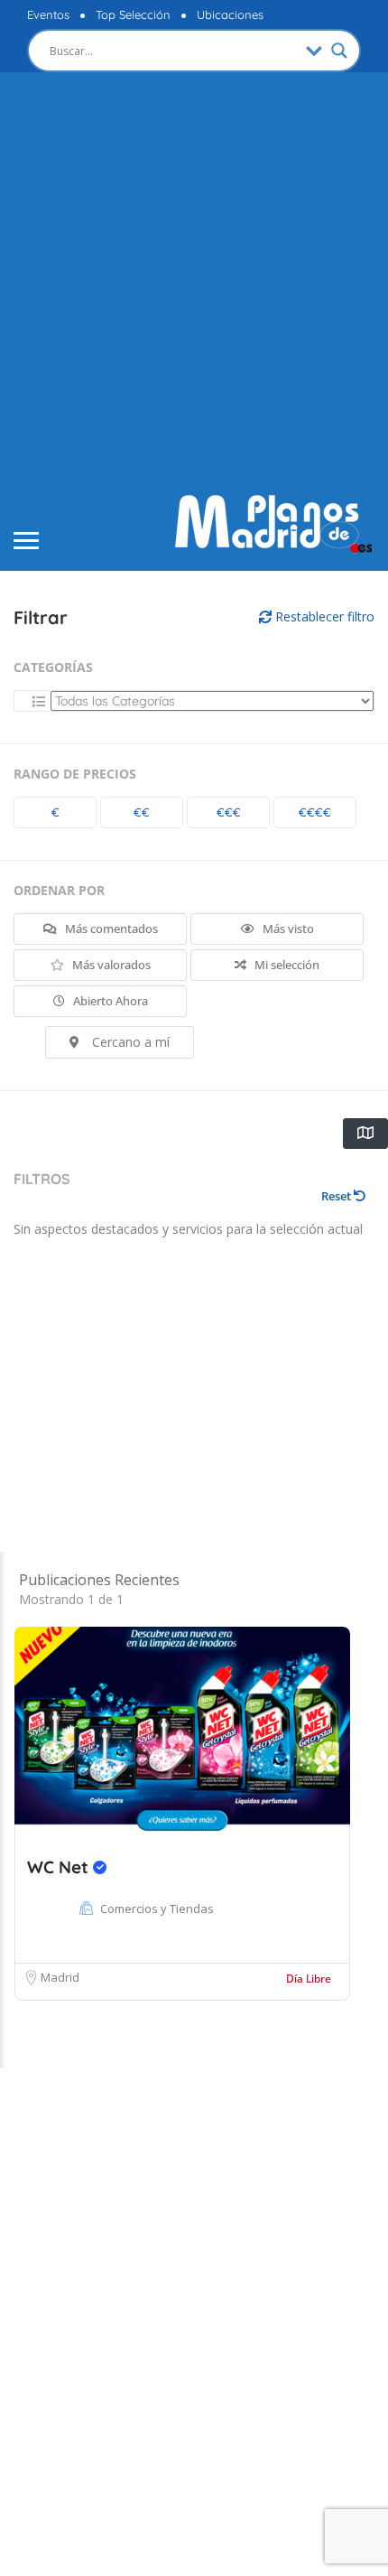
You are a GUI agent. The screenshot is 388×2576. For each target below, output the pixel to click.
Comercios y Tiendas (157, 1909)
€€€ (229, 812)
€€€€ (315, 812)
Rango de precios (75, 774)
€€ (142, 812)
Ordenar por (59, 890)
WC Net (60, 1867)
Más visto (287, 929)
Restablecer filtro (323, 616)
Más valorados (110, 965)
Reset (337, 1196)
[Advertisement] (194, 285)
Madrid (60, 1977)
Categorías (53, 667)
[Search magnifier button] (339, 51)
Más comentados (110, 929)
